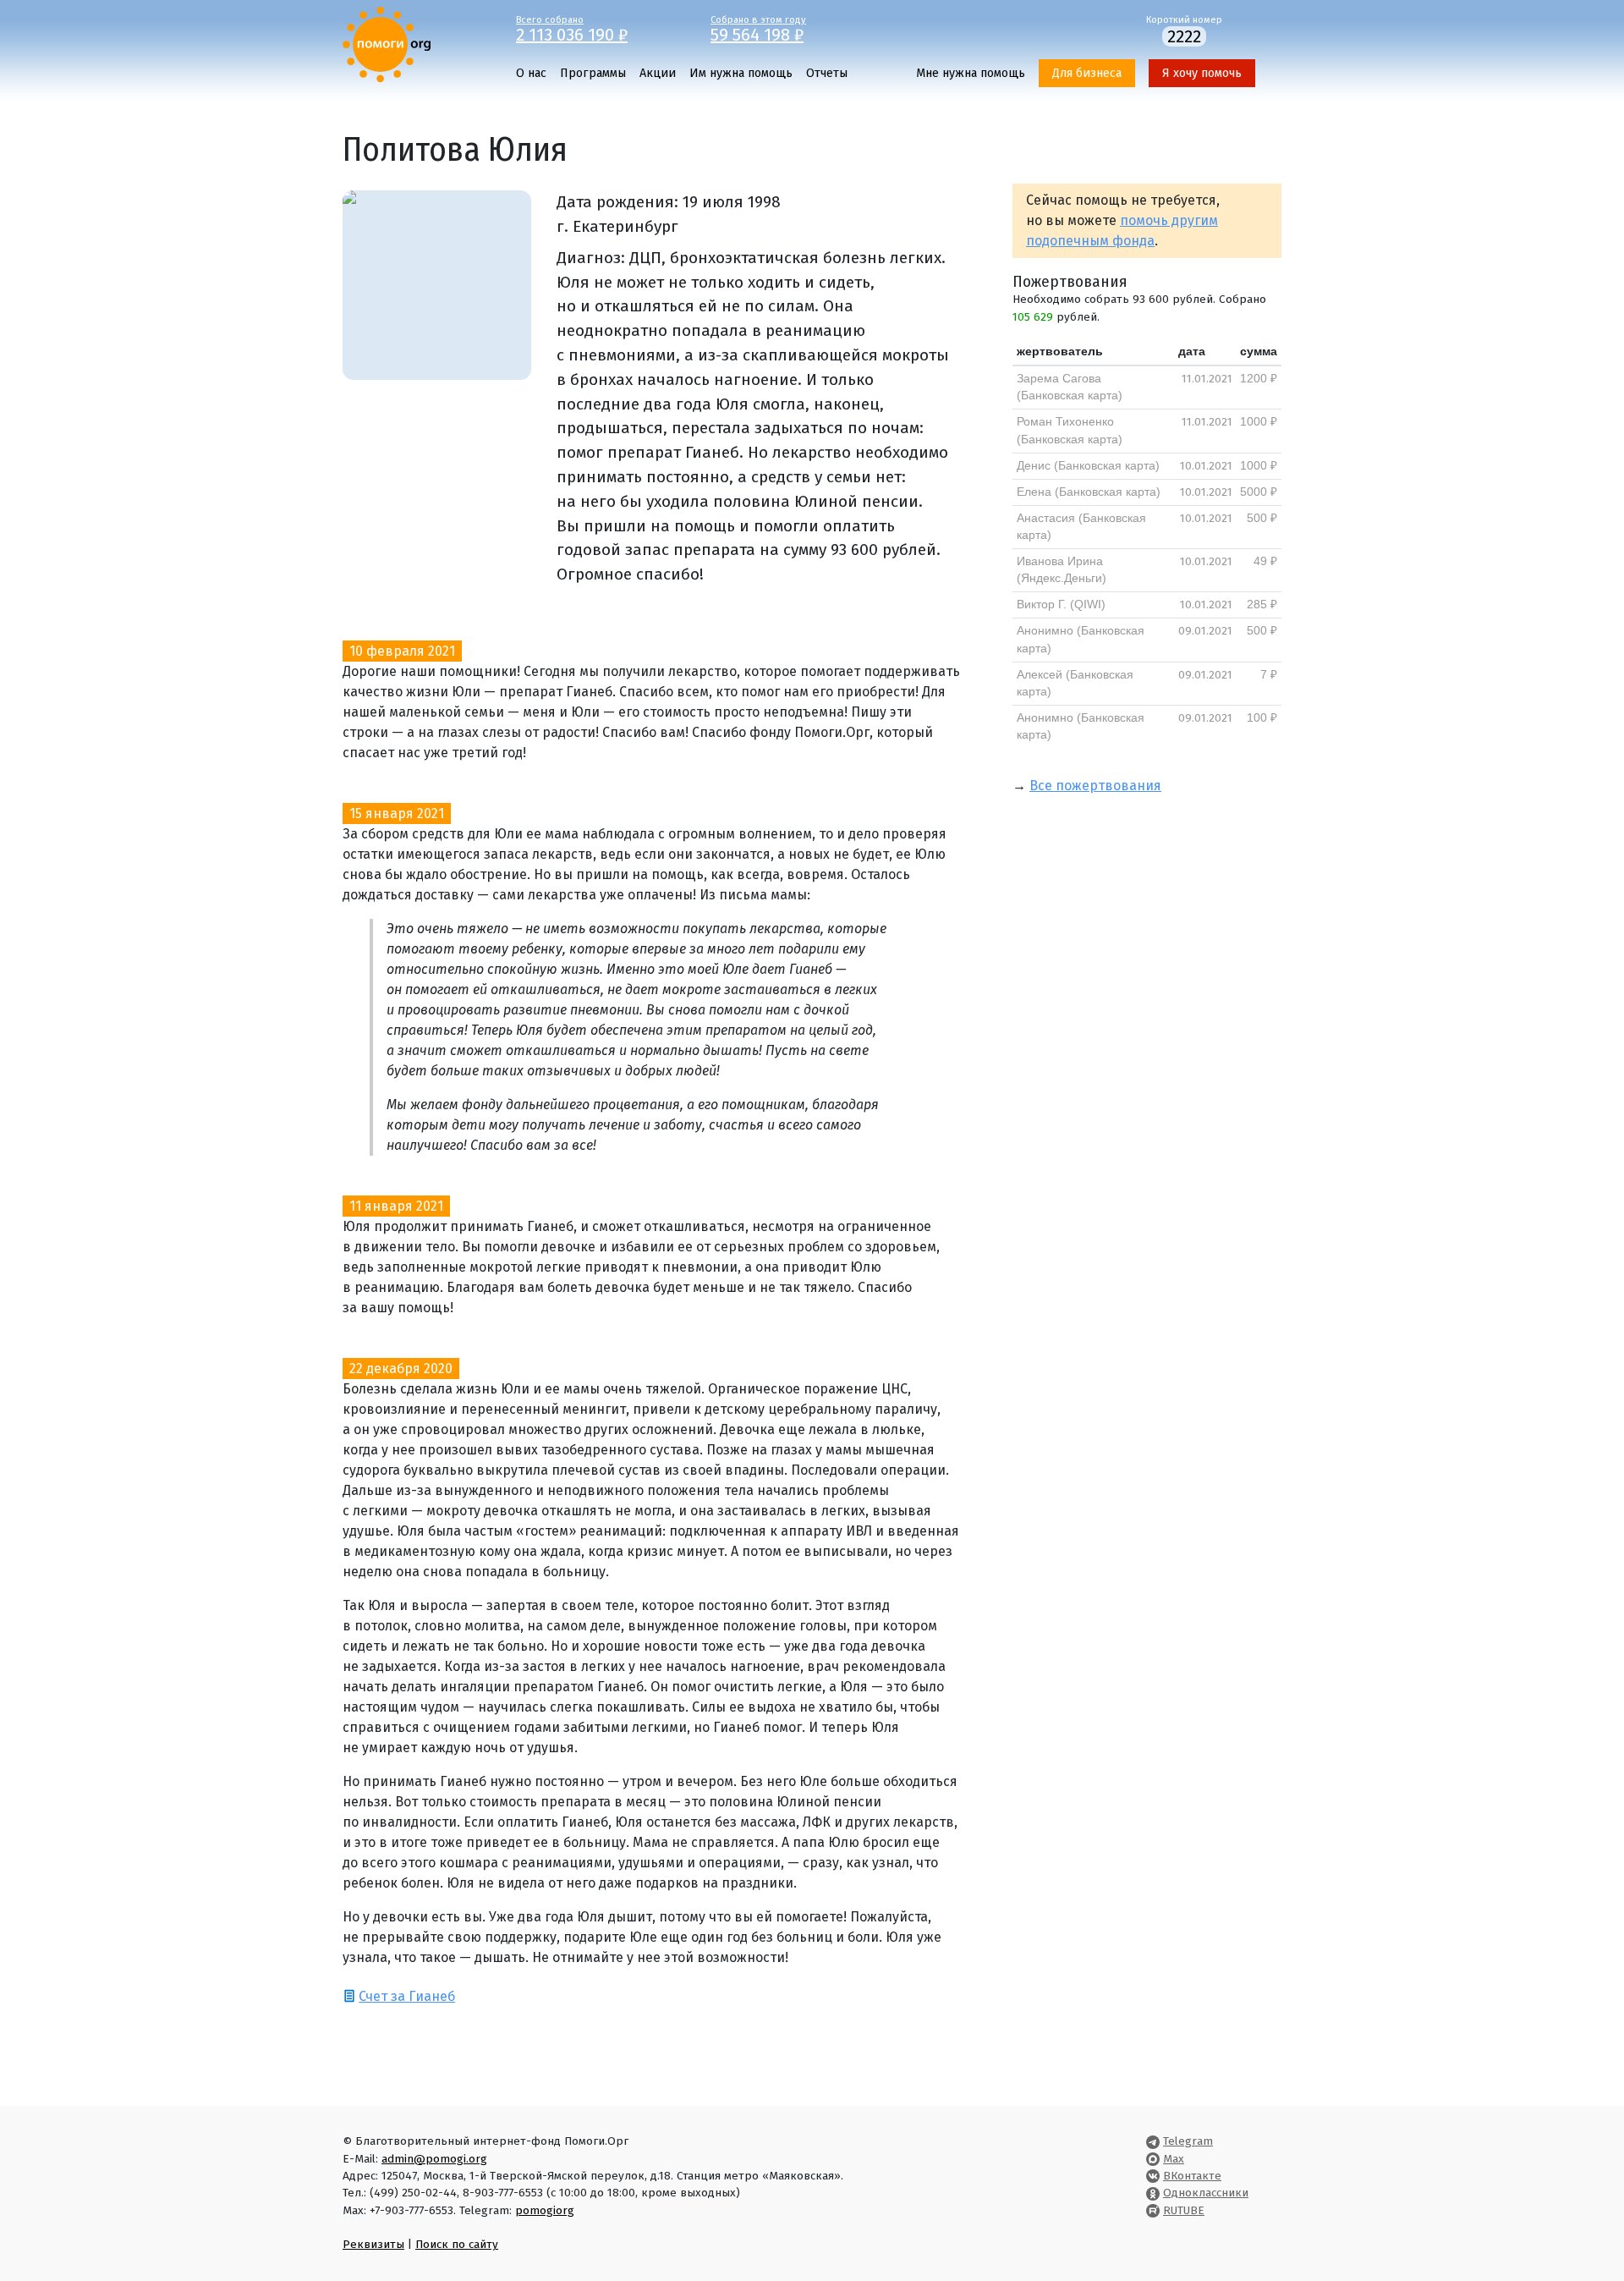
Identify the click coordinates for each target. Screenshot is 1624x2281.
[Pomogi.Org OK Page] (1153, 2193)
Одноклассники (1206, 2193)
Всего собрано (572, 28)
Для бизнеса (1087, 73)
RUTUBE (1184, 2210)
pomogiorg (545, 2210)
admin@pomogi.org (434, 2159)
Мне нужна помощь (971, 73)
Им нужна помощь (741, 73)
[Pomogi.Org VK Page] (1153, 2176)
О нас (531, 73)
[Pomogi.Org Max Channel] (1153, 2159)
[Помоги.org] (387, 44)
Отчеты (827, 73)
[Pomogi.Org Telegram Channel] (1153, 2141)
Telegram (1188, 2141)
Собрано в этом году (758, 28)
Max (1174, 2159)
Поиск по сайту (457, 2244)
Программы (593, 73)
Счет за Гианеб (407, 1996)
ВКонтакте (1192, 2176)
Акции (658, 73)
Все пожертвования (1095, 786)
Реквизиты (373, 2244)
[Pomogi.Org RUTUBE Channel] (1153, 2210)
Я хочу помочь (1202, 73)
